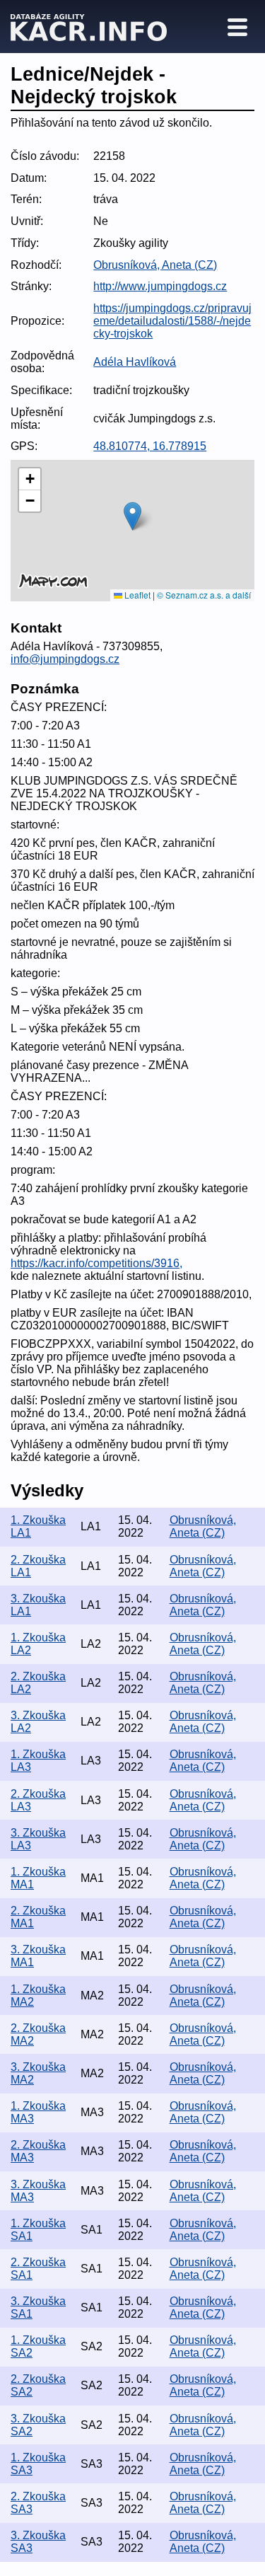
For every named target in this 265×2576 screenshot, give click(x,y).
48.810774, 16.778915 (150, 446)
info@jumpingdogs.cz (65, 659)
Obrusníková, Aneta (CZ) (155, 265)
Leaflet (136, 595)
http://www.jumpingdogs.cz (160, 286)
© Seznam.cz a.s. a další (204, 595)
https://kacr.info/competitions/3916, (96, 1263)
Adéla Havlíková (135, 362)
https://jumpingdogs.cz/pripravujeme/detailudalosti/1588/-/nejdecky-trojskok (172, 321)
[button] (132, 516)
